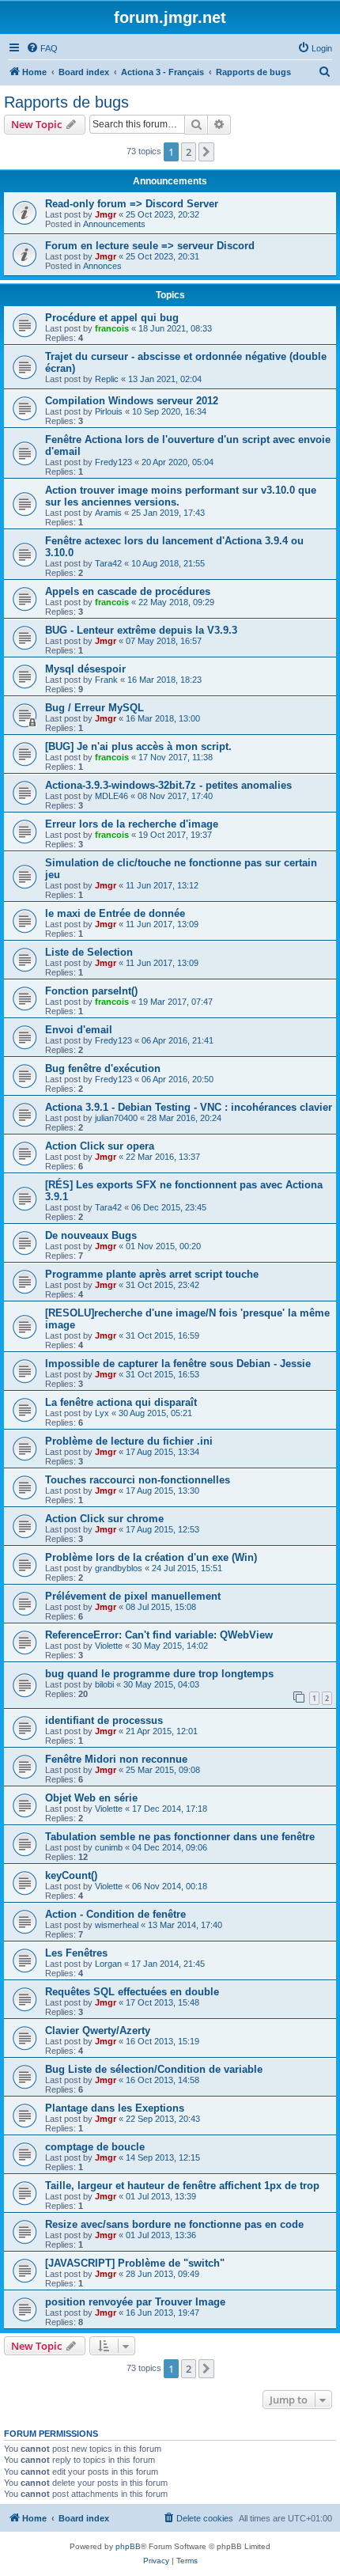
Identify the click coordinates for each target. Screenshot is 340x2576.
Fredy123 (113, 462)
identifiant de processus (104, 1720)
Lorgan (108, 1964)
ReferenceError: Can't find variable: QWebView (159, 1635)
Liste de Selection (89, 952)
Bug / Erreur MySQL (94, 708)
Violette (109, 1646)
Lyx (102, 1413)
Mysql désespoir (85, 669)
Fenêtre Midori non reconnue (116, 1759)
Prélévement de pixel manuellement (133, 1596)
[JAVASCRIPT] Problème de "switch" (135, 2263)
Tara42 (108, 563)
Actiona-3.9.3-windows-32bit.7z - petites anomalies (168, 785)
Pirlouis (109, 411)
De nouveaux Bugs (91, 1235)
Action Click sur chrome (104, 1519)
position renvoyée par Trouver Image (135, 2302)
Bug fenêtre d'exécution (103, 1068)
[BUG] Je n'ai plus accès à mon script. (138, 746)
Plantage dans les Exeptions (115, 2108)
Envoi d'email (79, 1030)
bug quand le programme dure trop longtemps (159, 1674)
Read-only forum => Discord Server (132, 204)
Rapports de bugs (66, 102)
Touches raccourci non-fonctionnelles (138, 1480)
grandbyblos (119, 1568)
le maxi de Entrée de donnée (115, 913)
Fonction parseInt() (91, 991)
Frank (106, 680)
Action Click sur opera (100, 1146)
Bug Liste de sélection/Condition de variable (154, 2069)
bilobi (104, 1684)
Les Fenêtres (76, 1953)
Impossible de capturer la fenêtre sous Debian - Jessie (178, 1364)
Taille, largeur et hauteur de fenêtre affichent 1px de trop (182, 2186)
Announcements (114, 224)
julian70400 (116, 1118)
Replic (107, 379)
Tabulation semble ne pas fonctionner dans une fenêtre (180, 1837)
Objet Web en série (91, 1798)
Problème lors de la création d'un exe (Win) (151, 1557)
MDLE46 (111, 796)
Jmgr (106, 214)
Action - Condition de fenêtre (115, 1914)
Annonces (102, 266)
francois (112, 328)
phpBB (128, 2546)
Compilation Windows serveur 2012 (132, 401)
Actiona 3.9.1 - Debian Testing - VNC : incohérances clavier (189, 1107)
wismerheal (117, 1925)
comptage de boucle (95, 2147)
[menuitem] (42, 48)
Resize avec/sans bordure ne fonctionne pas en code (174, 2224)
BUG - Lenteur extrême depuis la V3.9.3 (141, 630)
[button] (206, 152)
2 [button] (189, 152)
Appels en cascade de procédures (128, 591)
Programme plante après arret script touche (152, 1274)
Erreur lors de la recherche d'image (132, 824)
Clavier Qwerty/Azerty (98, 2030)
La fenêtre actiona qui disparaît (121, 1402)
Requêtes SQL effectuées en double (132, 1992)
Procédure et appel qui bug (112, 318)
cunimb (109, 1847)
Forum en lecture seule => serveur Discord (150, 246)
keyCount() (71, 1875)
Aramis (108, 513)
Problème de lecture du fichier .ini (129, 1441)
